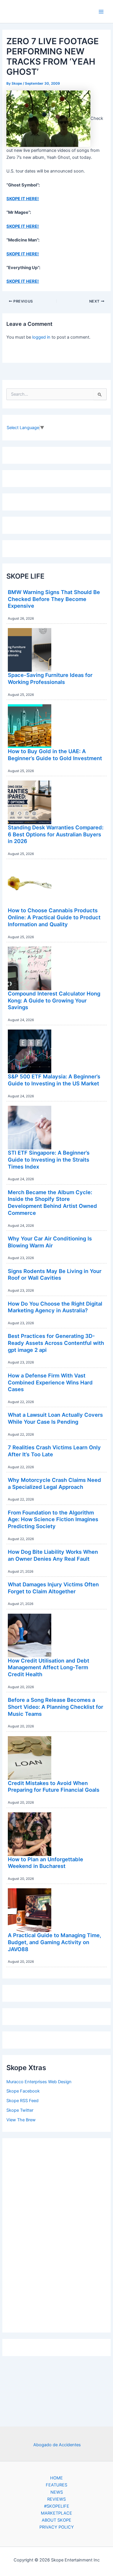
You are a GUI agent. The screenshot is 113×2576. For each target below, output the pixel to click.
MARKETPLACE (57, 2513)
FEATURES (57, 2485)
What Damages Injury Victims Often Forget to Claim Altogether (53, 1588)
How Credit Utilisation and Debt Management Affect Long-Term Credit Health (49, 1667)
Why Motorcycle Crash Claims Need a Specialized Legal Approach (54, 1483)
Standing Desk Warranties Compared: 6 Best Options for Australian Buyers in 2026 (56, 834)
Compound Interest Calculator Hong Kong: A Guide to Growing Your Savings (54, 1000)
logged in (41, 337)
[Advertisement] (57, 2234)
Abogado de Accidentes (57, 2445)
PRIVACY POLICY (57, 2527)
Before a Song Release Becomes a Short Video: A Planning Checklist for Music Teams (55, 1707)
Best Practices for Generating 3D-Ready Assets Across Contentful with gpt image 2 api (56, 1343)
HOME (57, 2478)
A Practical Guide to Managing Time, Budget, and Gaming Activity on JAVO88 (54, 1942)
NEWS (57, 2492)
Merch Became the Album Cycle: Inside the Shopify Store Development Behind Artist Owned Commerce (52, 1202)
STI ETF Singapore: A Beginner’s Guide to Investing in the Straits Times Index (49, 1159)
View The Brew (21, 2120)
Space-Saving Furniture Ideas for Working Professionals (50, 678)
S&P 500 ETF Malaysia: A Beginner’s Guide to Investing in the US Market (54, 1080)
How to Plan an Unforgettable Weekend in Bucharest (45, 1863)
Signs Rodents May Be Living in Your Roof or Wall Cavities (55, 1274)
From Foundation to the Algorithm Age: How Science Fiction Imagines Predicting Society (53, 1519)
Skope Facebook (23, 2091)
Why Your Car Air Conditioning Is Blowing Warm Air (50, 1242)
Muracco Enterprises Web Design (39, 2082)
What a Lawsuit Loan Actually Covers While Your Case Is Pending (55, 1418)
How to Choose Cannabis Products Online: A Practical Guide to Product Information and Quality (54, 917)
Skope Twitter (20, 2110)
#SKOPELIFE (57, 2506)
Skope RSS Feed (22, 2101)
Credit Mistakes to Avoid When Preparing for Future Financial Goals (54, 1786)
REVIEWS (57, 2499)
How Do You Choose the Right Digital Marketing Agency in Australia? (55, 1307)
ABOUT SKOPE (57, 2520)
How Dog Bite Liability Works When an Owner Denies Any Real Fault (53, 1555)
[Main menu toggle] (101, 12)
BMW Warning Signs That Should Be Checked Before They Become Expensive (54, 599)
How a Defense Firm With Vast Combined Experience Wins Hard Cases (50, 1382)
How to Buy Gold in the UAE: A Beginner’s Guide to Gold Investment (55, 755)
